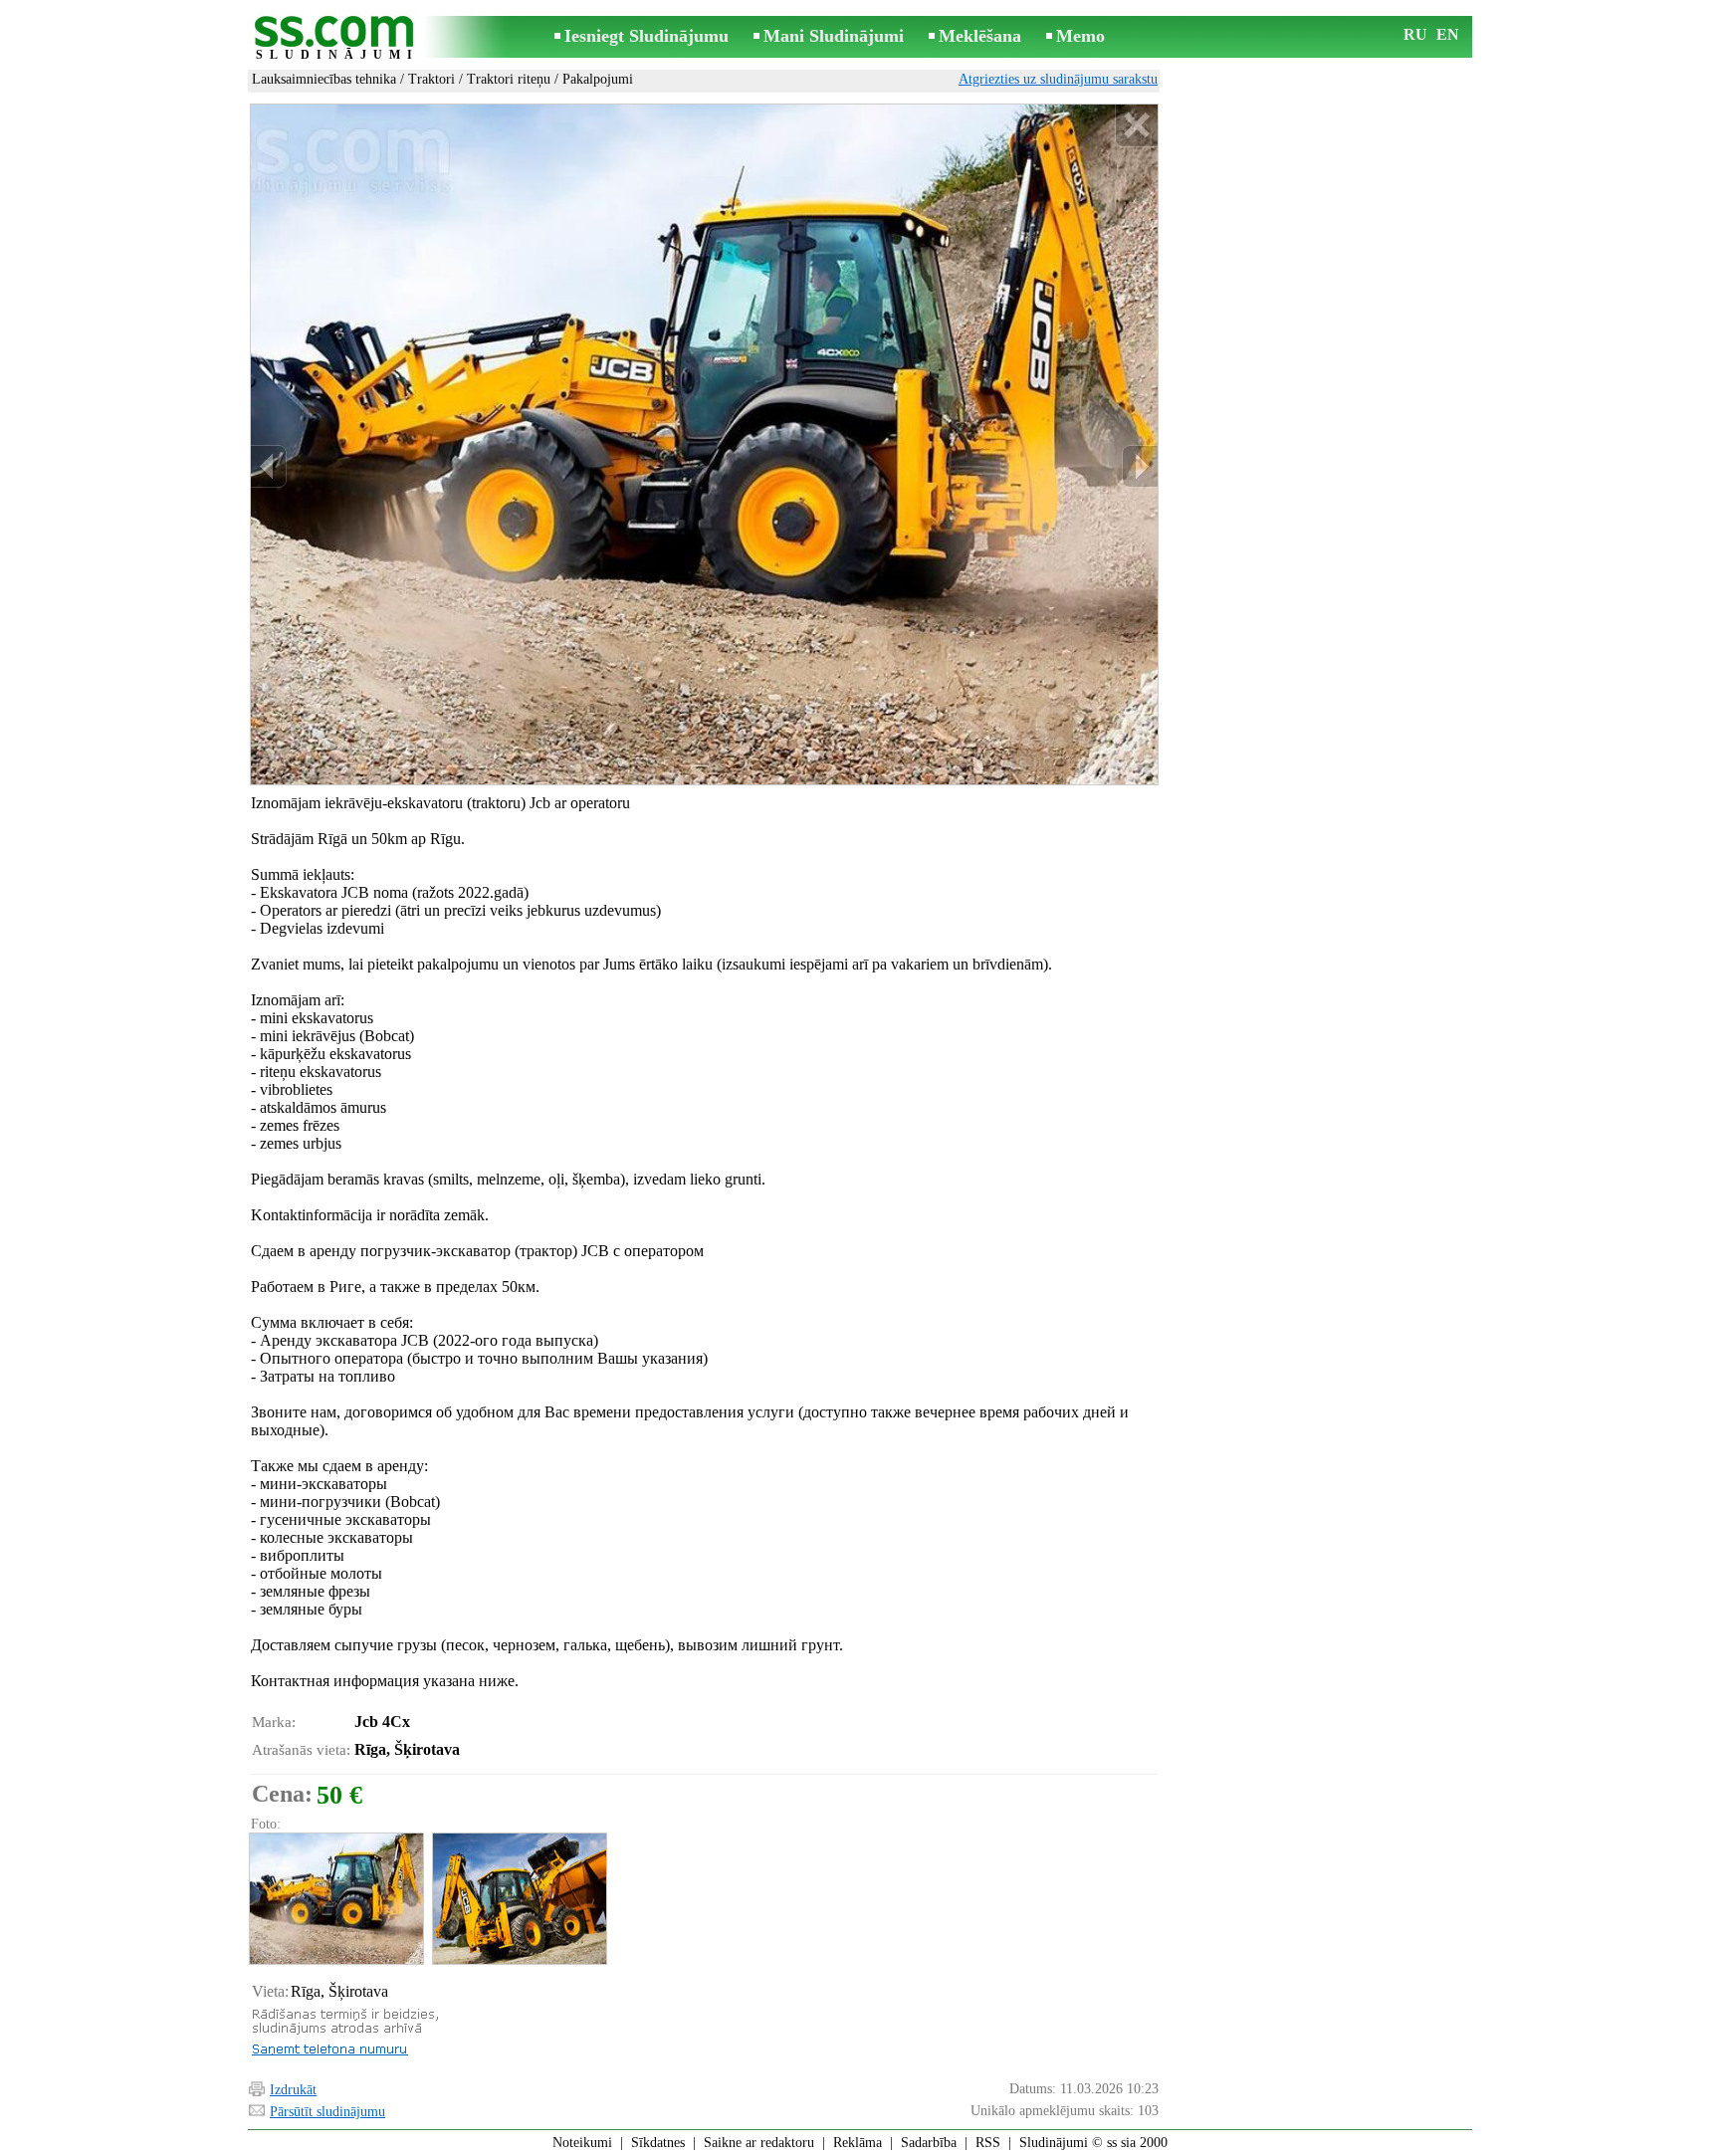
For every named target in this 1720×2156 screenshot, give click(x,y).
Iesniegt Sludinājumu (646, 36)
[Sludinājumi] (337, 38)
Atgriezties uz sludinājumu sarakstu (1058, 79)
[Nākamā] (1140, 466)
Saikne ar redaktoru (759, 2143)
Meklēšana (980, 36)
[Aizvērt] (1136, 126)
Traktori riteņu (509, 79)
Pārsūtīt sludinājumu (327, 2112)
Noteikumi (582, 2143)
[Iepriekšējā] (269, 466)
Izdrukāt (293, 2090)
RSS (988, 2143)
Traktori (431, 79)
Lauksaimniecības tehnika (324, 79)
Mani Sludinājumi (834, 36)
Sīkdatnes (658, 2143)
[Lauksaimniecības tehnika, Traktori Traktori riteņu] (335, 1899)
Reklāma (858, 2143)
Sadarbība (929, 2143)
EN (1448, 34)
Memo (1080, 36)
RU (1415, 34)
